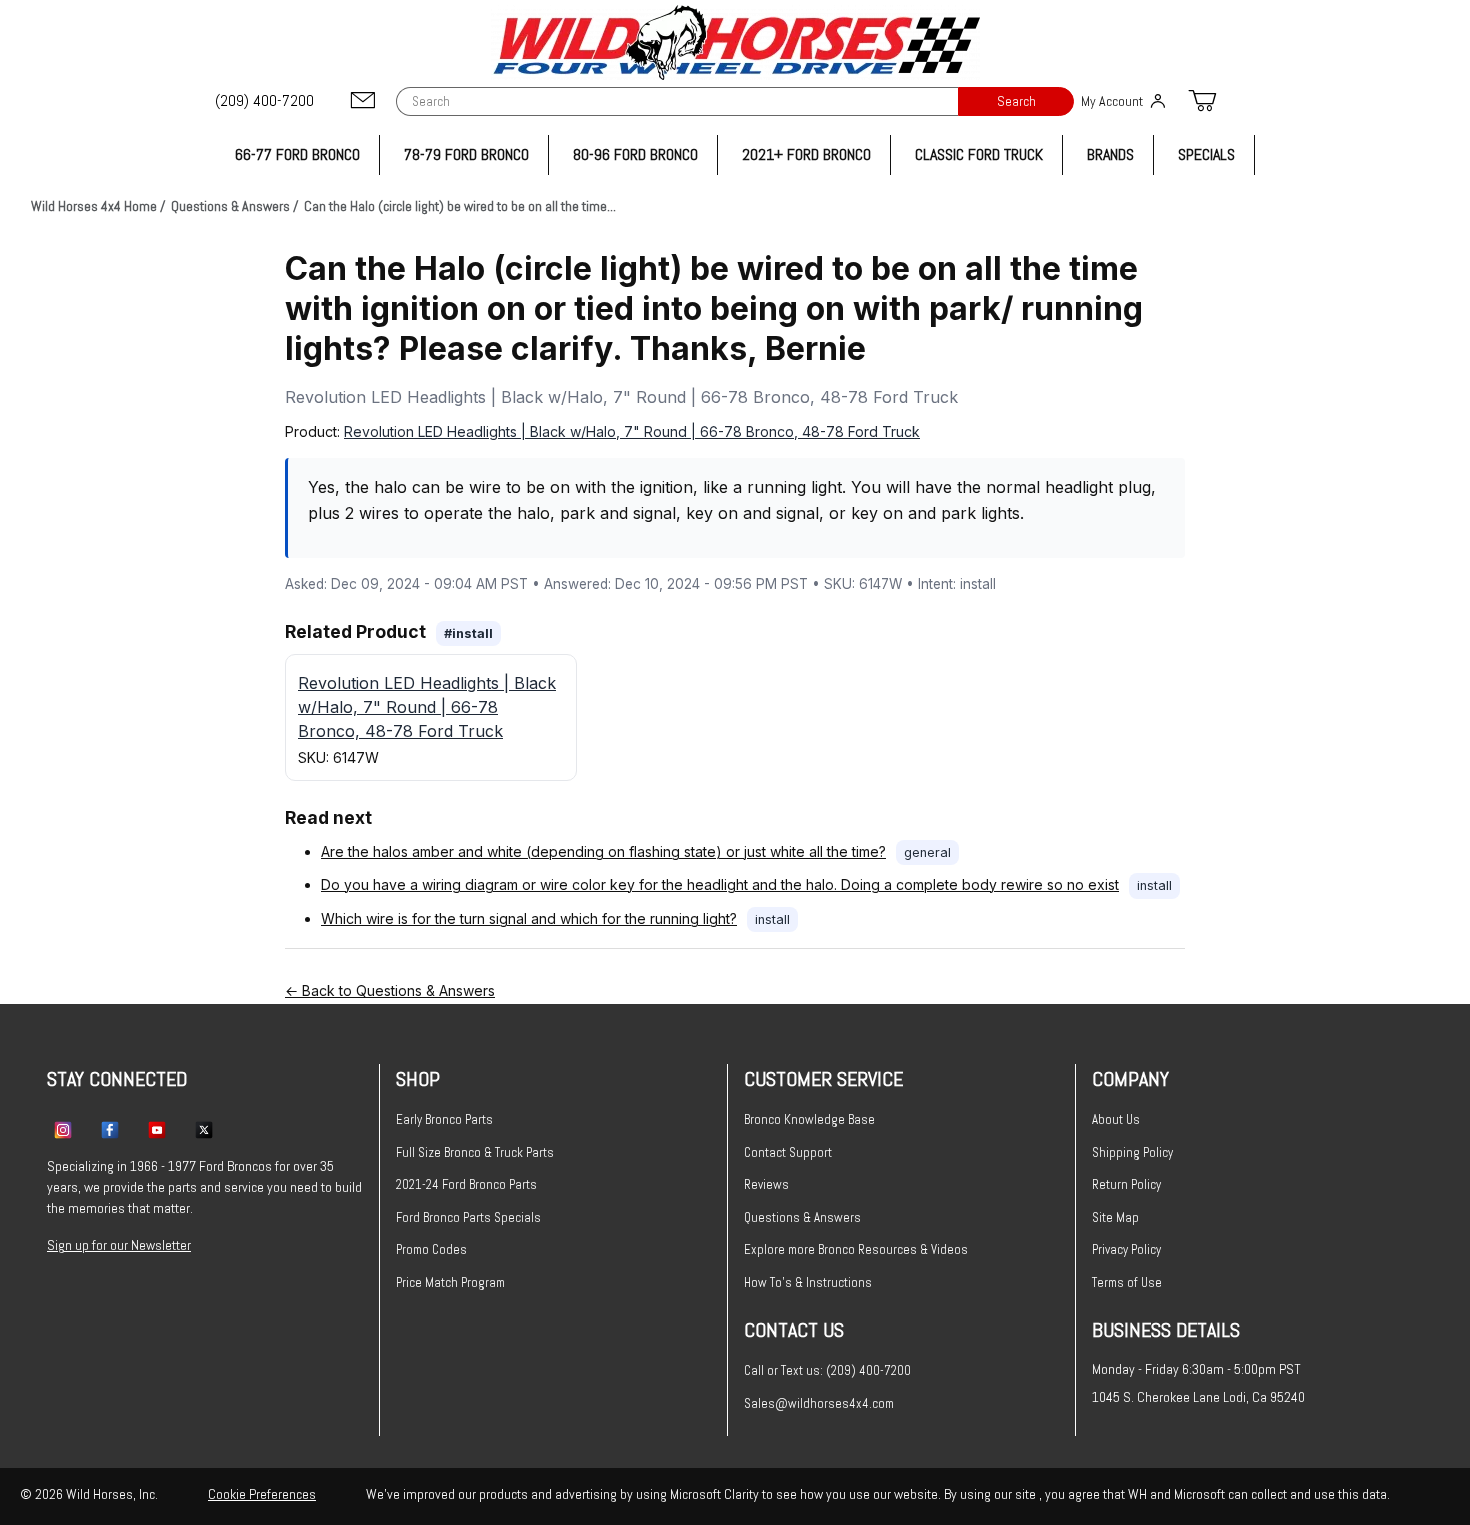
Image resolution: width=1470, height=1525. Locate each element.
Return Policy (1126, 1184)
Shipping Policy (1132, 1152)
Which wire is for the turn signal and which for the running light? (529, 918)
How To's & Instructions (808, 1282)
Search (1016, 101)
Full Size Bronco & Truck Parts (475, 1152)
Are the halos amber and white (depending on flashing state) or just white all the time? (603, 851)
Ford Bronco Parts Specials (468, 1217)
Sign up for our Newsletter (119, 1245)
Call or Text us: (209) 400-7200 (827, 1370)
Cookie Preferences (262, 1494)
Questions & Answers (802, 1217)
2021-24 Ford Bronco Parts (466, 1184)
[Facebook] (110, 1129)
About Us (1116, 1119)
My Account (1112, 101)
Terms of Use (1127, 1282)
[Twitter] (204, 1129)
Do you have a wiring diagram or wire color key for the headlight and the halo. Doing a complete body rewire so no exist (720, 884)
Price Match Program (450, 1282)
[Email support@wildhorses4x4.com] (363, 101)
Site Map (1115, 1217)
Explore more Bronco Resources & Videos (856, 1249)
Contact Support (788, 1152)
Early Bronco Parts (444, 1119)
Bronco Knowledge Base (809, 1119)
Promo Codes (431, 1249)
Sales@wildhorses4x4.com (819, 1403)
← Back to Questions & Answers (390, 990)
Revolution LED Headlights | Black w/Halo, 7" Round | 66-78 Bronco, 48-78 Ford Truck (632, 431)
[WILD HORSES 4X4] (735, 42)
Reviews (766, 1184)
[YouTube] (157, 1129)
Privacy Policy (1126, 1249)
